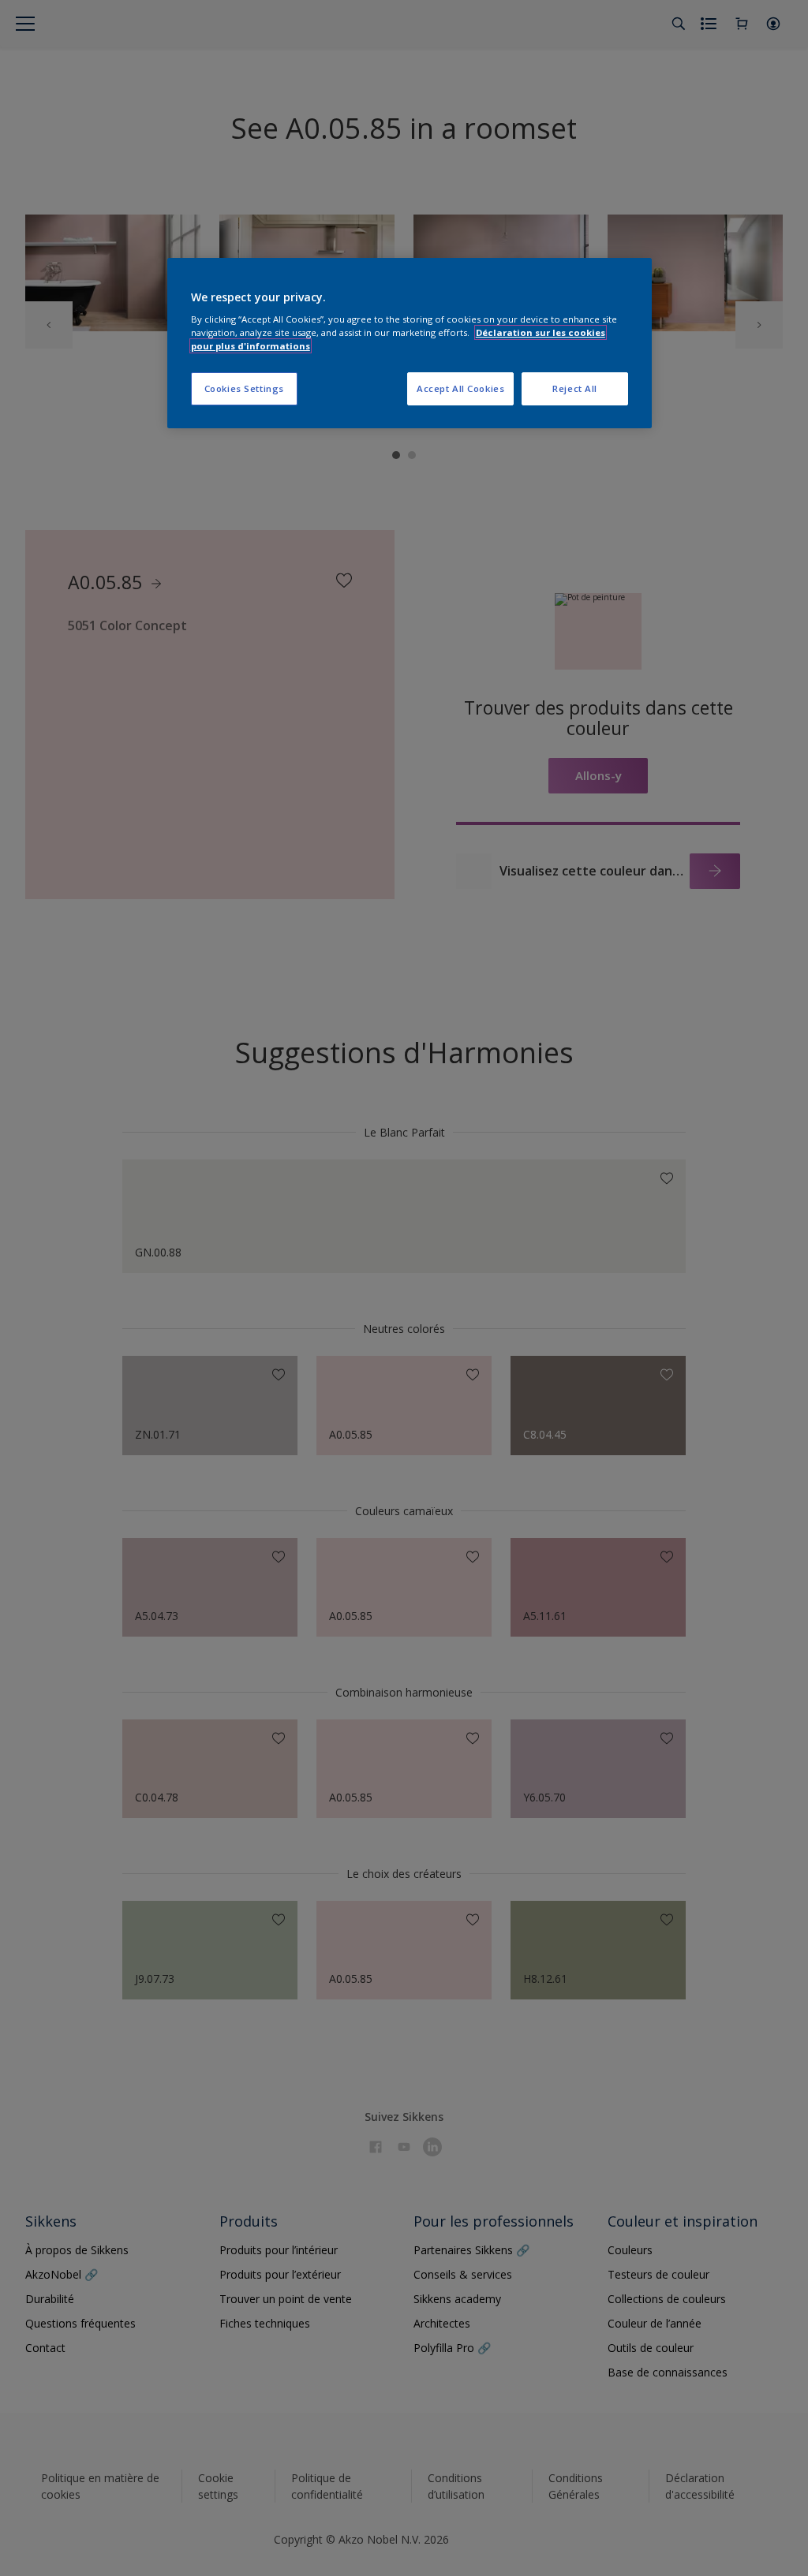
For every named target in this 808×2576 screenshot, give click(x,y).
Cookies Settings (244, 388)
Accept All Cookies (460, 388)
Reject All (575, 388)
